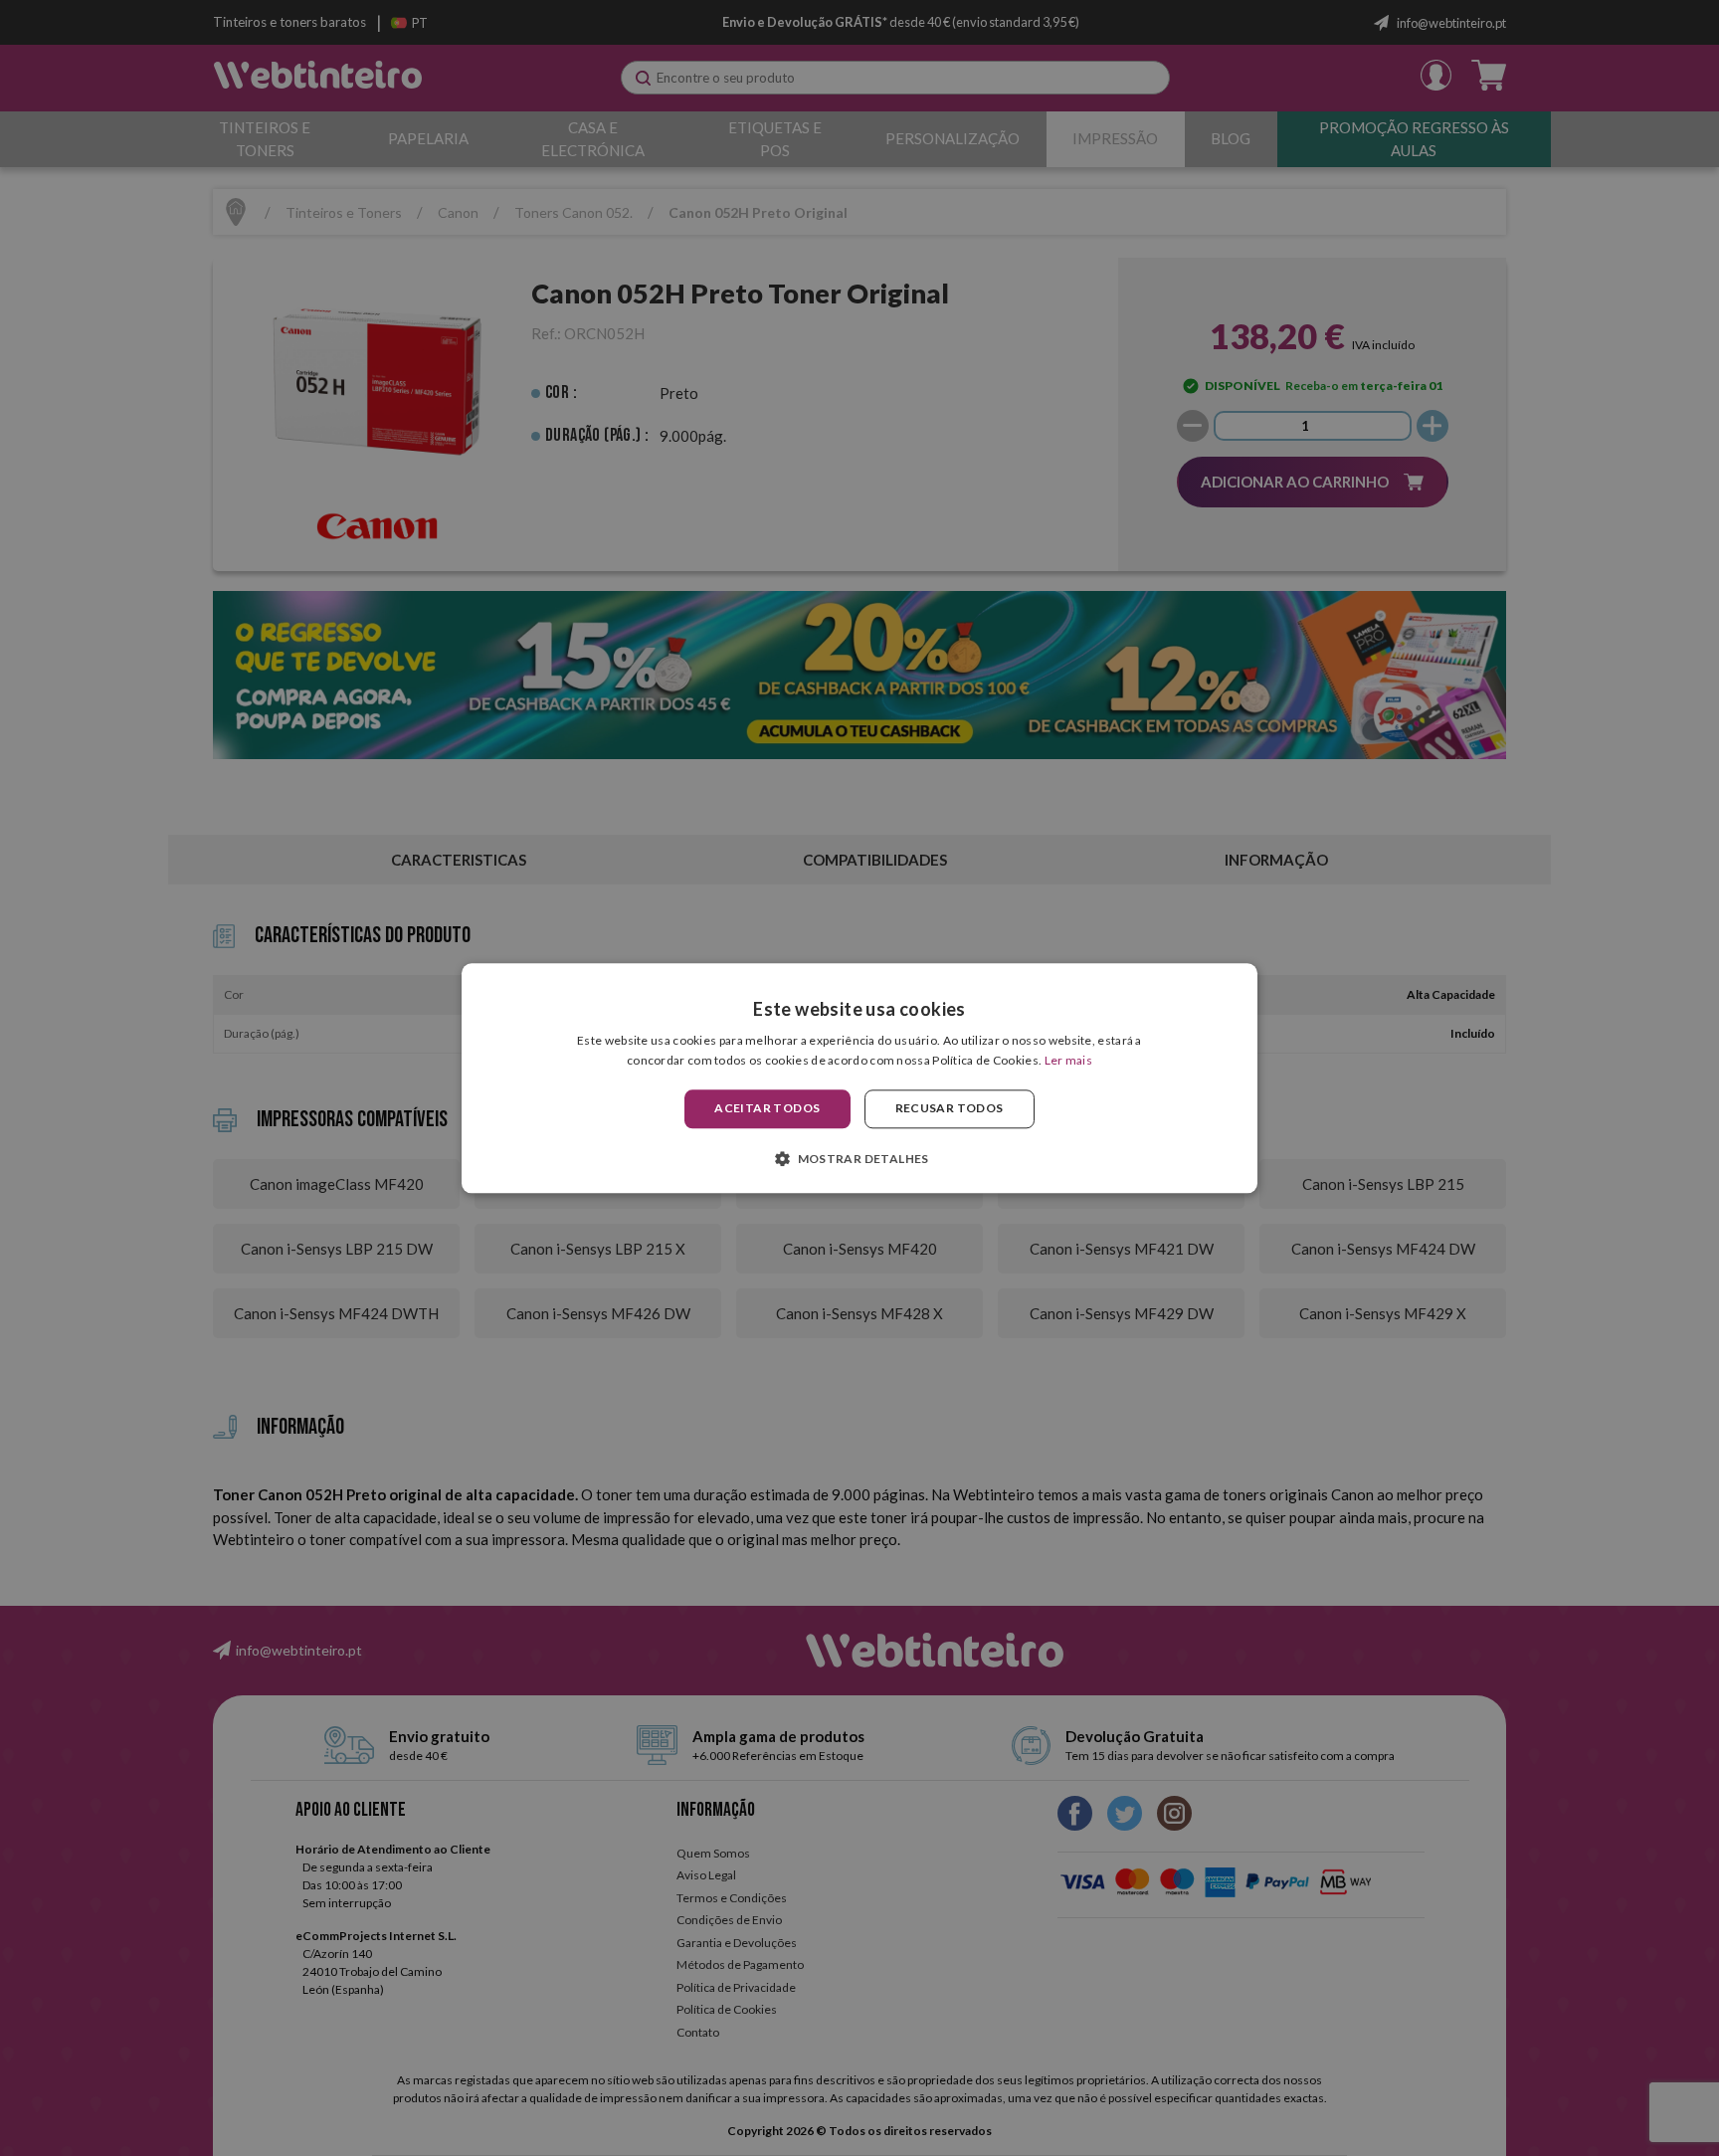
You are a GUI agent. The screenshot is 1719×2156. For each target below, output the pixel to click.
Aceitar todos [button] (767, 1109)
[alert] (859, 1078)
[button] (859, 1158)
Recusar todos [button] (950, 1109)
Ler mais (1068, 1060)
